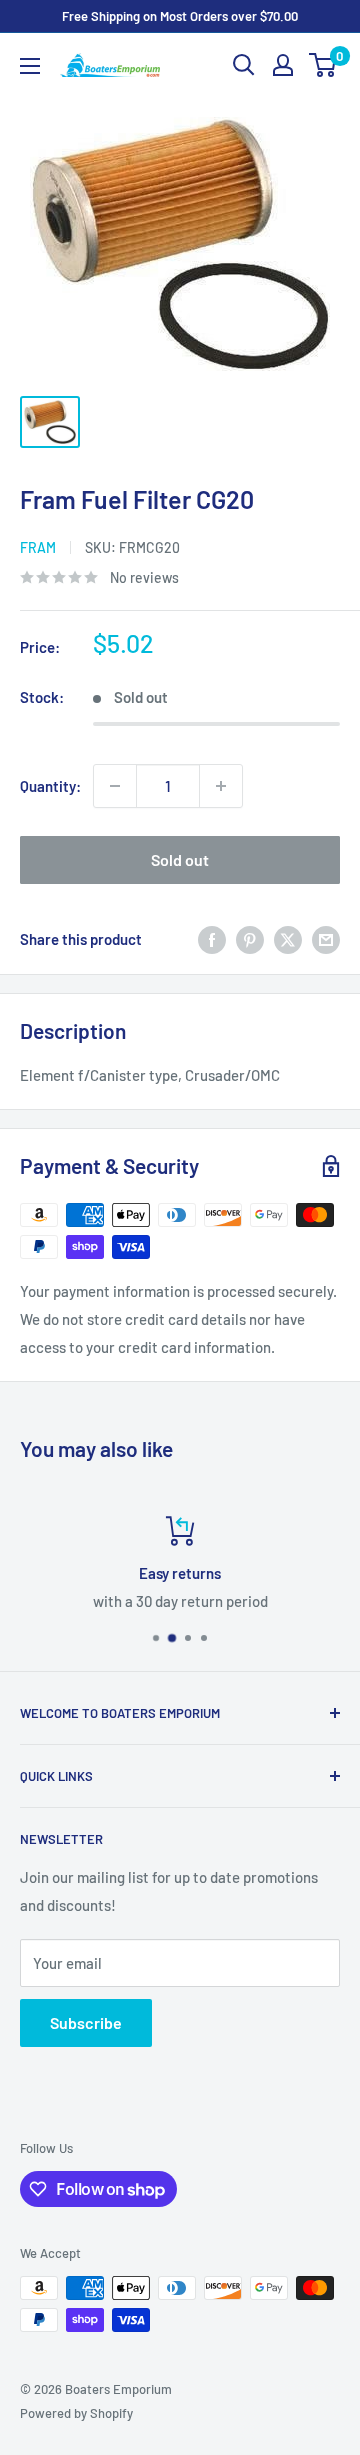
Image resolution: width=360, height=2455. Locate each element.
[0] (323, 65)
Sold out (180, 859)
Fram (38, 547)
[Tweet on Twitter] (288, 939)
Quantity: (50, 786)
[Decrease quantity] (115, 786)
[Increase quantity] (221, 786)
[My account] (283, 65)
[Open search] (244, 65)
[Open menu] (30, 66)
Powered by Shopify (76, 2413)
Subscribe (86, 2022)
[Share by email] (326, 939)
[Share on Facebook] (212, 939)
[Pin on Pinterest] (250, 939)
